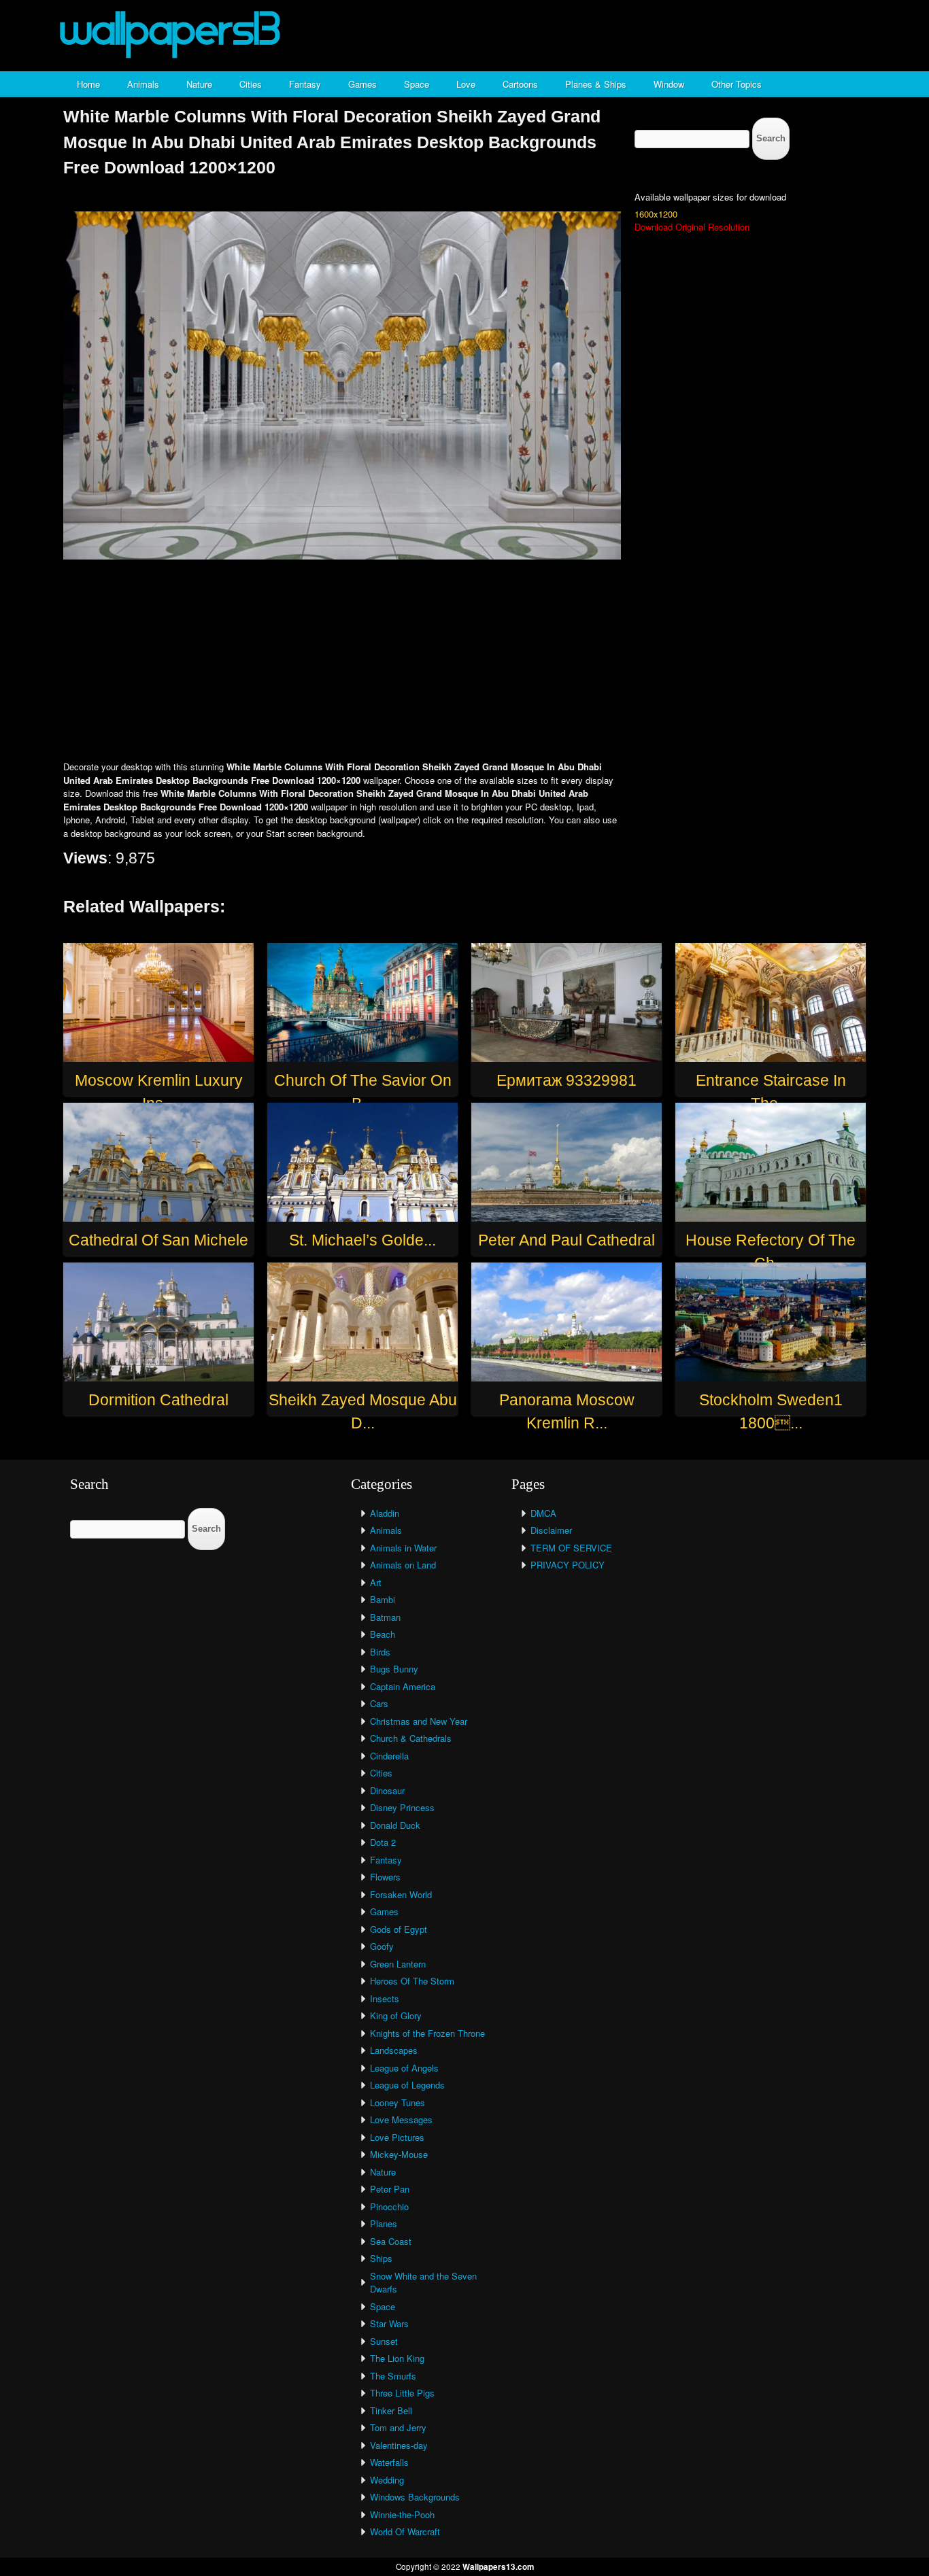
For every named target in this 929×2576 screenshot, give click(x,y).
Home (88, 84)
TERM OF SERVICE (571, 1548)
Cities (251, 84)
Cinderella (389, 1756)
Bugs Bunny (394, 1669)
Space (417, 84)
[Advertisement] (464, 662)
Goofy (382, 1946)
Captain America (403, 1686)
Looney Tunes (398, 2102)
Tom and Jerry (398, 2427)
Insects (385, 1998)
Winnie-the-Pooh (402, 2514)
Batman (385, 1617)
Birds (380, 1652)
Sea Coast (391, 2241)
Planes (384, 2223)
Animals (143, 84)
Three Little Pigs (402, 2393)
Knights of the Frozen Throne (427, 2033)
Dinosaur (387, 1790)
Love (466, 84)
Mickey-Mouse (399, 2154)
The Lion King (397, 2358)
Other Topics (737, 84)
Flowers (385, 1877)
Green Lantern (398, 1964)
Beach (383, 1634)
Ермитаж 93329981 (567, 1080)
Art (376, 1582)
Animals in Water (403, 1548)
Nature (199, 84)
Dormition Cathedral (158, 1400)
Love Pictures (397, 2137)
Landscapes (394, 2050)
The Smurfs (393, 2376)
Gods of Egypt (399, 1929)
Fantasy (305, 84)
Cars (379, 1703)
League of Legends (407, 2085)
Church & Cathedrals (411, 1738)
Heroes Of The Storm (412, 1981)
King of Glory (396, 2015)
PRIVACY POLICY (568, 1565)
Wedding (387, 2480)
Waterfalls (389, 2462)
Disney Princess (402, 1807)
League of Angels (404, 2068)
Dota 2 (383, 1842)
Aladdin (385, 1513)
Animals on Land (403, 1565)
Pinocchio (389, 2206)
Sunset (384, 2341)
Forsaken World (401, 1894)
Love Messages (401, 2119)
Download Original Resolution (692, 227)
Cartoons (520, 84)
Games (362, 84)
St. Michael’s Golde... (362, 1240)
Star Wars (389, 2323)
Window (669, 84)
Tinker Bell (391, 2410)
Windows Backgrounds (415, 2497)
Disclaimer (551, 1530)
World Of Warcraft (405, 2531)
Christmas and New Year (419, 1721)
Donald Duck (395, 1825)
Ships (381, 2258)
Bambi (383, 1599)
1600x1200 (656, 214)
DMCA (543, 1513)
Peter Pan (390, 2189)
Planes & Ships (596, 84)
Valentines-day (399, 2445)
